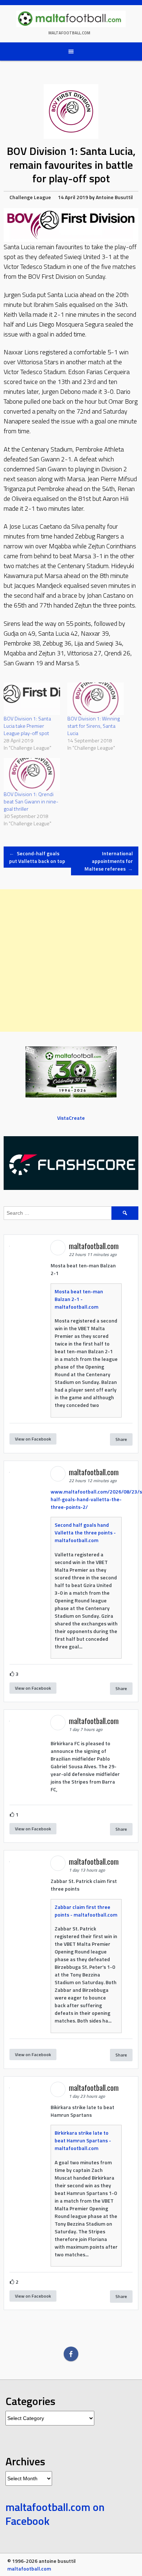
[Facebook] (71, 2354)
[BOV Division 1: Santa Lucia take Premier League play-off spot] (32, 699)
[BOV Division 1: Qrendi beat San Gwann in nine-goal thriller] (32, 774)
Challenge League (30, 197)
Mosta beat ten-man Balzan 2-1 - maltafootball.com (79, 1299)
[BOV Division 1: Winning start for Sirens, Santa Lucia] (96, 699)
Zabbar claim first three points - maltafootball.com (86, 1911)
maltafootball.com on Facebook (55, 2514)
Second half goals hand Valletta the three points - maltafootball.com (85, 1532)
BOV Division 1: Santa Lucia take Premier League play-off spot (27, 726)
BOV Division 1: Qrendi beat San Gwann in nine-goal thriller (31, 801)
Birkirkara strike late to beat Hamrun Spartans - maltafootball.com (83, 2140)
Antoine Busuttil (114, 197)
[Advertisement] (71, 960)
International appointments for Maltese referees (109, 861)
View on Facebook (33, 1439)
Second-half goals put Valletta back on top (37, 857)
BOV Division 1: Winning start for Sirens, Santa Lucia (94, 726)
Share (121, 1439)
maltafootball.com (69, 33)
